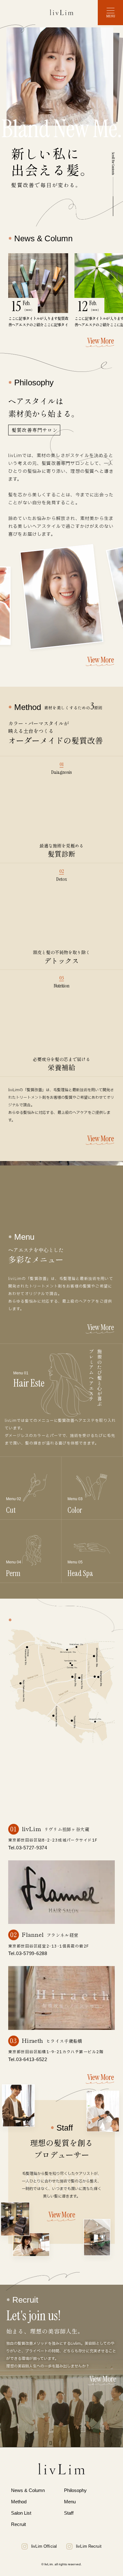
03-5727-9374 (32, 1848)
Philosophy (75, 2490)
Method (19, 2502)
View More (101, 341)
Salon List (21, 2513)
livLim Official (44, 2546)
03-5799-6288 (32, 1953)
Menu (70, 2502)
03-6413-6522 (32, 2059)
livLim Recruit (89, 2546)
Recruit (18, 2524)
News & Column (28, 2490)
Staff (69, 2513)
